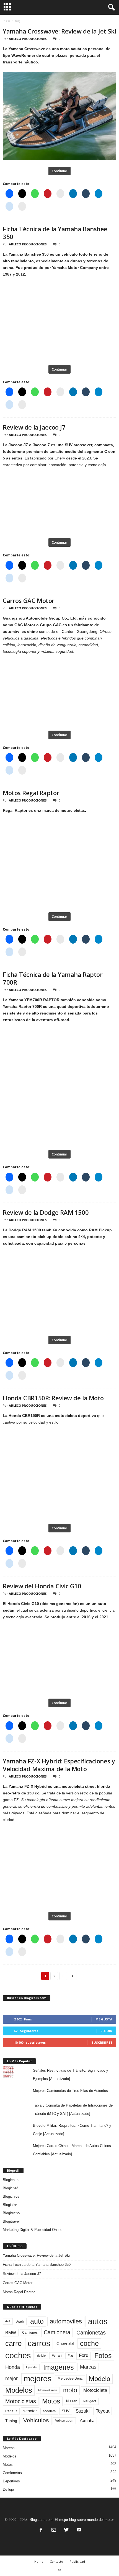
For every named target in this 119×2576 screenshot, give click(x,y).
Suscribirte (102, 2042)
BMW (11, 2333)
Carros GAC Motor (29, 600)
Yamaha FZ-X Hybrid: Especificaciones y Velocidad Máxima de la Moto (59, 1765)
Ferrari (57, 2356)
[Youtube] (79, 2530)
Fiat (70, 2356)
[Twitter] (66, 2530)
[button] (110, 7)
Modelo (99, 2379)
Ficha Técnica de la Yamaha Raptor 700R (53, 978)
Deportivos (11, 2481)
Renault (11, 2411)
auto (37, 2321)
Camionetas (91, 2333)
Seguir (106, 2031)
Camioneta (57, 2332)
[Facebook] (41, 2530)
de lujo (41, 2356)
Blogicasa (11, 2180)
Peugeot (90, 2401)
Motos (51, 2401)
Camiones (30, 2332)
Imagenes (59, 2367)
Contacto (56, 2561)
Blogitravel (11, 2221)
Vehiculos (36, 2420)
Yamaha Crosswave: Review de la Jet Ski (59, 31)
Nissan (72, 2401)
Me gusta (104, 2019)
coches (18, 2356)
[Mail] (54, 2530)
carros (39, 2343)
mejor (11, 2379)
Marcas (88, 2367)
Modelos (19, 2390)
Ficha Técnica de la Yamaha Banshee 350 (55, 233)
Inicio (6, 21)
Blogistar (10, 2205)
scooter (30, 2411)
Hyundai (32, 2367)
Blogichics (11, 2196)
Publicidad (77, 2561)
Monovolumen (48, 2390)
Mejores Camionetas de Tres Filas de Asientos (70, 2091)
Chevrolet (65, 2343)
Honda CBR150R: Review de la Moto (53, 1398)
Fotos (103, 2356)
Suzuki (83, 2411)
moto (70, 2390)
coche (89, 2343)
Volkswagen (64, 2420)
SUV (66, 2411)
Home (39, 2561)
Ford (84, 2355)
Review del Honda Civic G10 (42, 1586)
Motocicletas (21, 2401)
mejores (38, 2379)
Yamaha (87, 2421)
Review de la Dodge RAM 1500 (46, 1212)
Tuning (11, 2421)
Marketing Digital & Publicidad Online (33, 2230)
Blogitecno (11, 2213)
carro (13, 2343)
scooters (49, 2411)
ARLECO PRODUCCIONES (28, 39)
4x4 (8, 2321)
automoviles (66, 2321)
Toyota (103, 2411)
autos (98, 2321)
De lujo (8, 2489)
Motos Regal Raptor (31, 793)
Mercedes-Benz (70, 2379)
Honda (13, 2367)
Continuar (59, 171)
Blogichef (10, 2188)
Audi (20, 2321)
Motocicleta (95, 2390)
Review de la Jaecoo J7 (34, 427)
